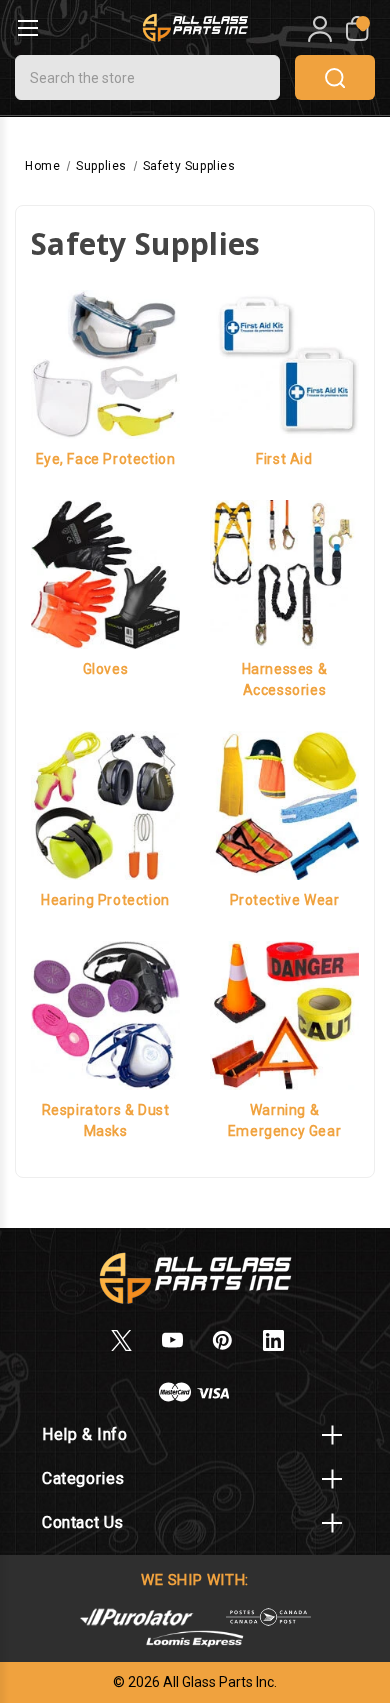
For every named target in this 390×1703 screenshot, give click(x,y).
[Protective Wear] (284, 804)
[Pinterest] (222, 1340)
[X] (121, 1340)
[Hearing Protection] (105, 804)
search (335, 77)
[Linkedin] (273, 1340)
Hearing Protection (105, 900)
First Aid (284, 459)
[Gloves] (105, 573)
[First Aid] (284, 363)
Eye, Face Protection (106, 459)
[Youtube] (172, 1340)
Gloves (106, 669)
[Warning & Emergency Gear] (284, 1014)
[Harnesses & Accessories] (284, 573)
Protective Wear (285, 900)
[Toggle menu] (27, 27)
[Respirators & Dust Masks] (105, 1014)
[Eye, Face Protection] (105, 363)
